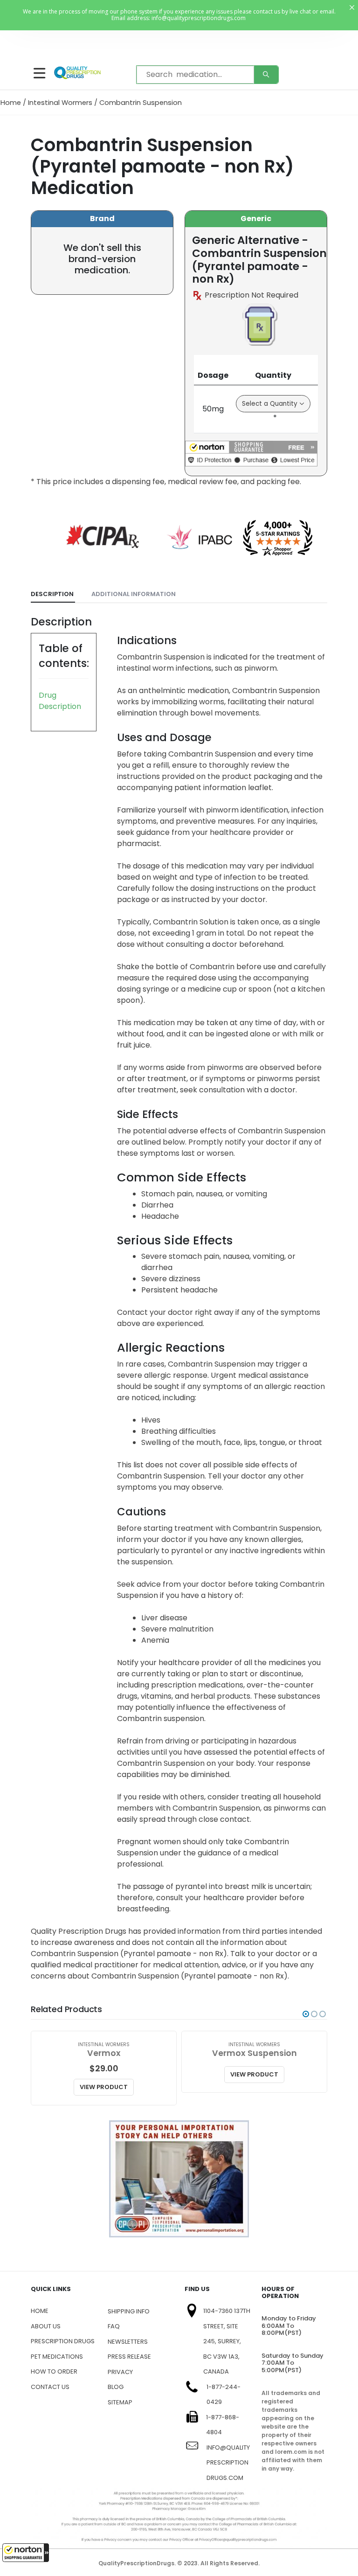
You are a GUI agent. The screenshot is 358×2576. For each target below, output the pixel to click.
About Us (46, 2326)
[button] (26, 2553)
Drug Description (60, 701)
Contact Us (50, 2387)
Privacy (120, 2372)
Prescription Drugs (63, 2341)
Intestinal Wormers (60, 103)
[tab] (53, 594)
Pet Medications (57, 2357)
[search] (266, 75)
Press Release (129, 2357)
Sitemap (120, 2402)
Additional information (134, 594)
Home (11, 103)
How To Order (54, 2371)
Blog (116, 2387)
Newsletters (128, 2342)
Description (52, 594)
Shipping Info (129, 2311)
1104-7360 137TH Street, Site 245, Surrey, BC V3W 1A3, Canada (227, 2341)
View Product (104, 2087)
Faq (114, 2326)
